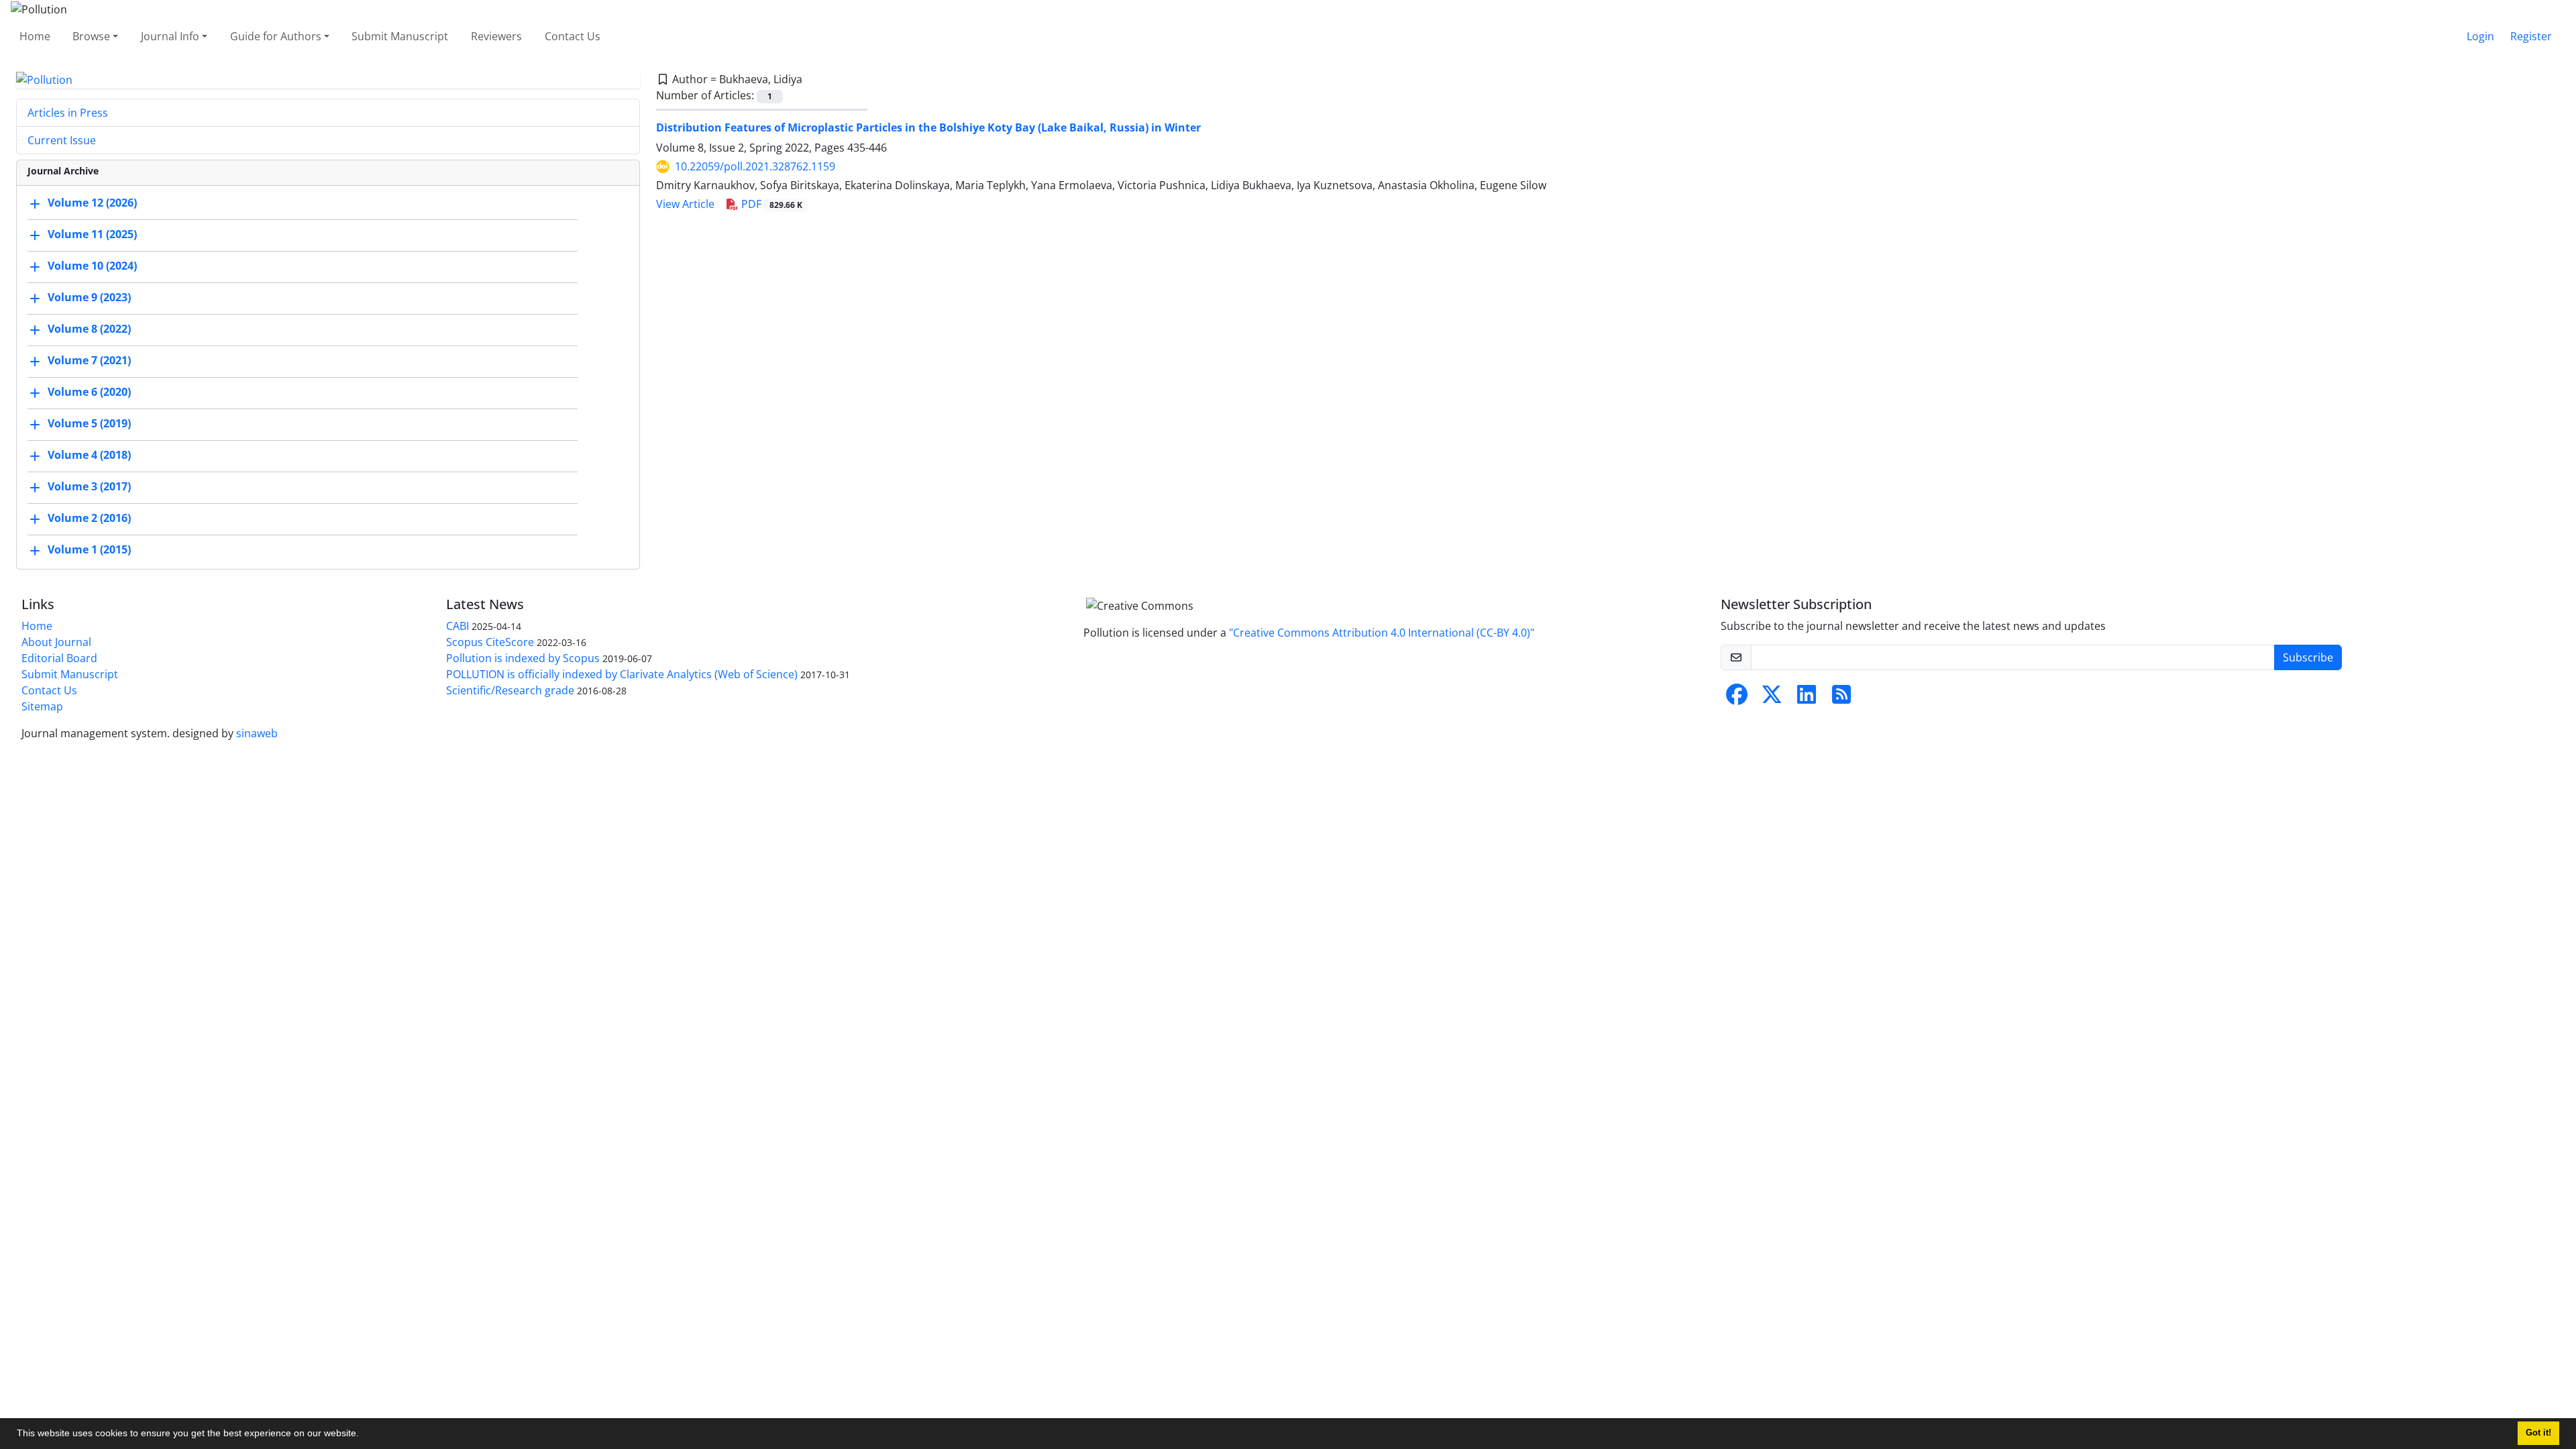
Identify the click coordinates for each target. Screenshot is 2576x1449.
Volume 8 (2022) (89, 329)
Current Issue (62, 140)
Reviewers (496, 36)
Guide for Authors (276, 36)
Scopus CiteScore (490, 642)
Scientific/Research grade (510, 690)
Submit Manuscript (400, 36)
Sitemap (42, 706)
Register (2531, 36)
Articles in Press (68, 113)
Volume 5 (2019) (89, 424)
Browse (91, 36)
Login (2480, 36)
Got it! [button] (2538, 1433)
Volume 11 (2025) (92, 235)
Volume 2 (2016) (89, 519)
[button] (364, 1435)
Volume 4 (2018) (89, 455)
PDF (770, 204)
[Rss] (1841, 698)
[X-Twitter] (1772, 698)
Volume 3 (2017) (89, 487)
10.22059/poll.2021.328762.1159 (755, 166)
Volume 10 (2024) (92, 266)
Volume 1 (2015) (89, 550)
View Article (685, 204)
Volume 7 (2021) (89, 361)
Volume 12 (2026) (92, 203)
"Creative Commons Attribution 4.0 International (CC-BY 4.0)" (1382, 633)
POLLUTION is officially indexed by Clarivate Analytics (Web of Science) (622, 674)
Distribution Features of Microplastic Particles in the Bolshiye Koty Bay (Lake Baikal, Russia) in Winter (928, 127)
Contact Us (573, 36)
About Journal (56, 642)
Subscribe (2308, 657)
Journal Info (170, 36)
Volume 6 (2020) (89, 392)
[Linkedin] (1807, 698)
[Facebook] (1737, 698)
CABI (458, 626)
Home (35, 36)
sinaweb (257, 733)
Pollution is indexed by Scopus (523, 658)
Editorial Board (59, 658)
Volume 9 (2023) (89, 298)
